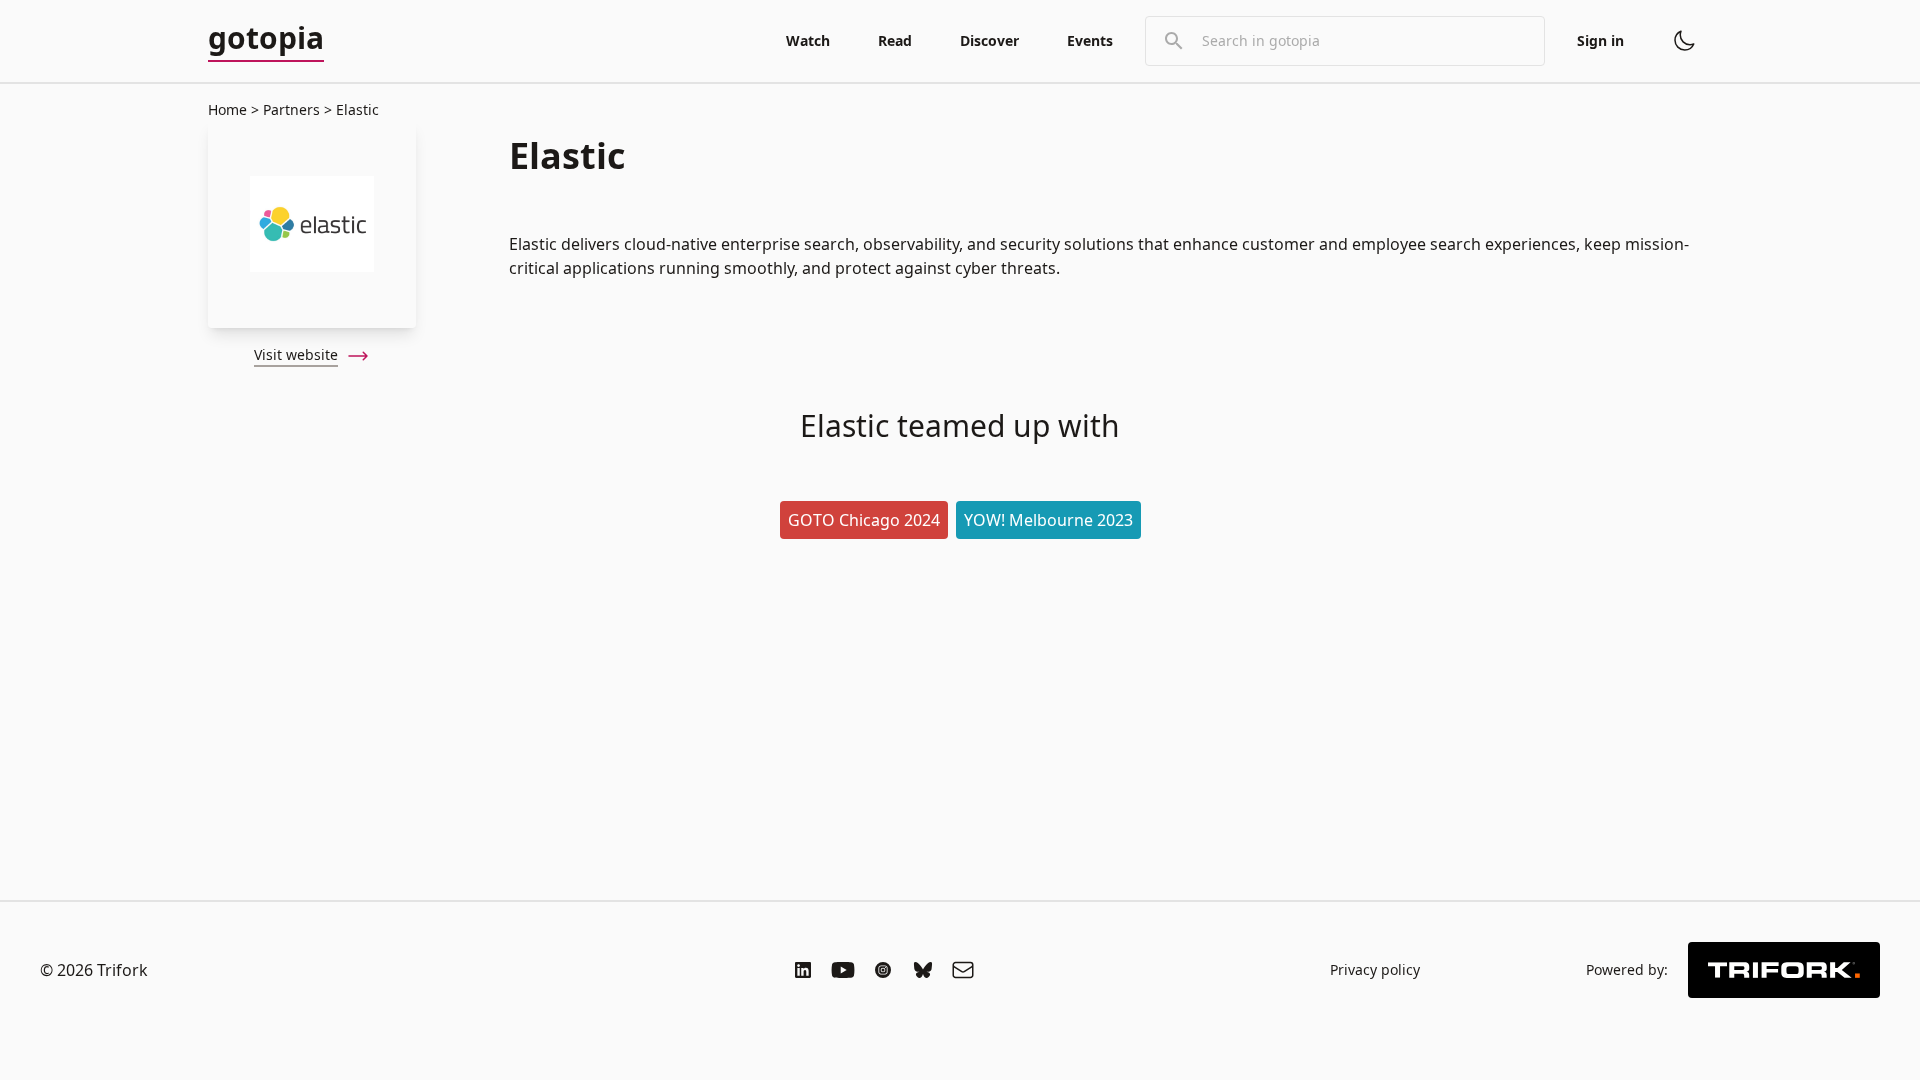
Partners (291, 109)
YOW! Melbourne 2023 (1048, 520)
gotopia (266, 39)
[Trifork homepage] (1784, 970)
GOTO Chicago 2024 (864, 520)
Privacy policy (1375, 969)
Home (227, 109)
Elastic (355, 109)
